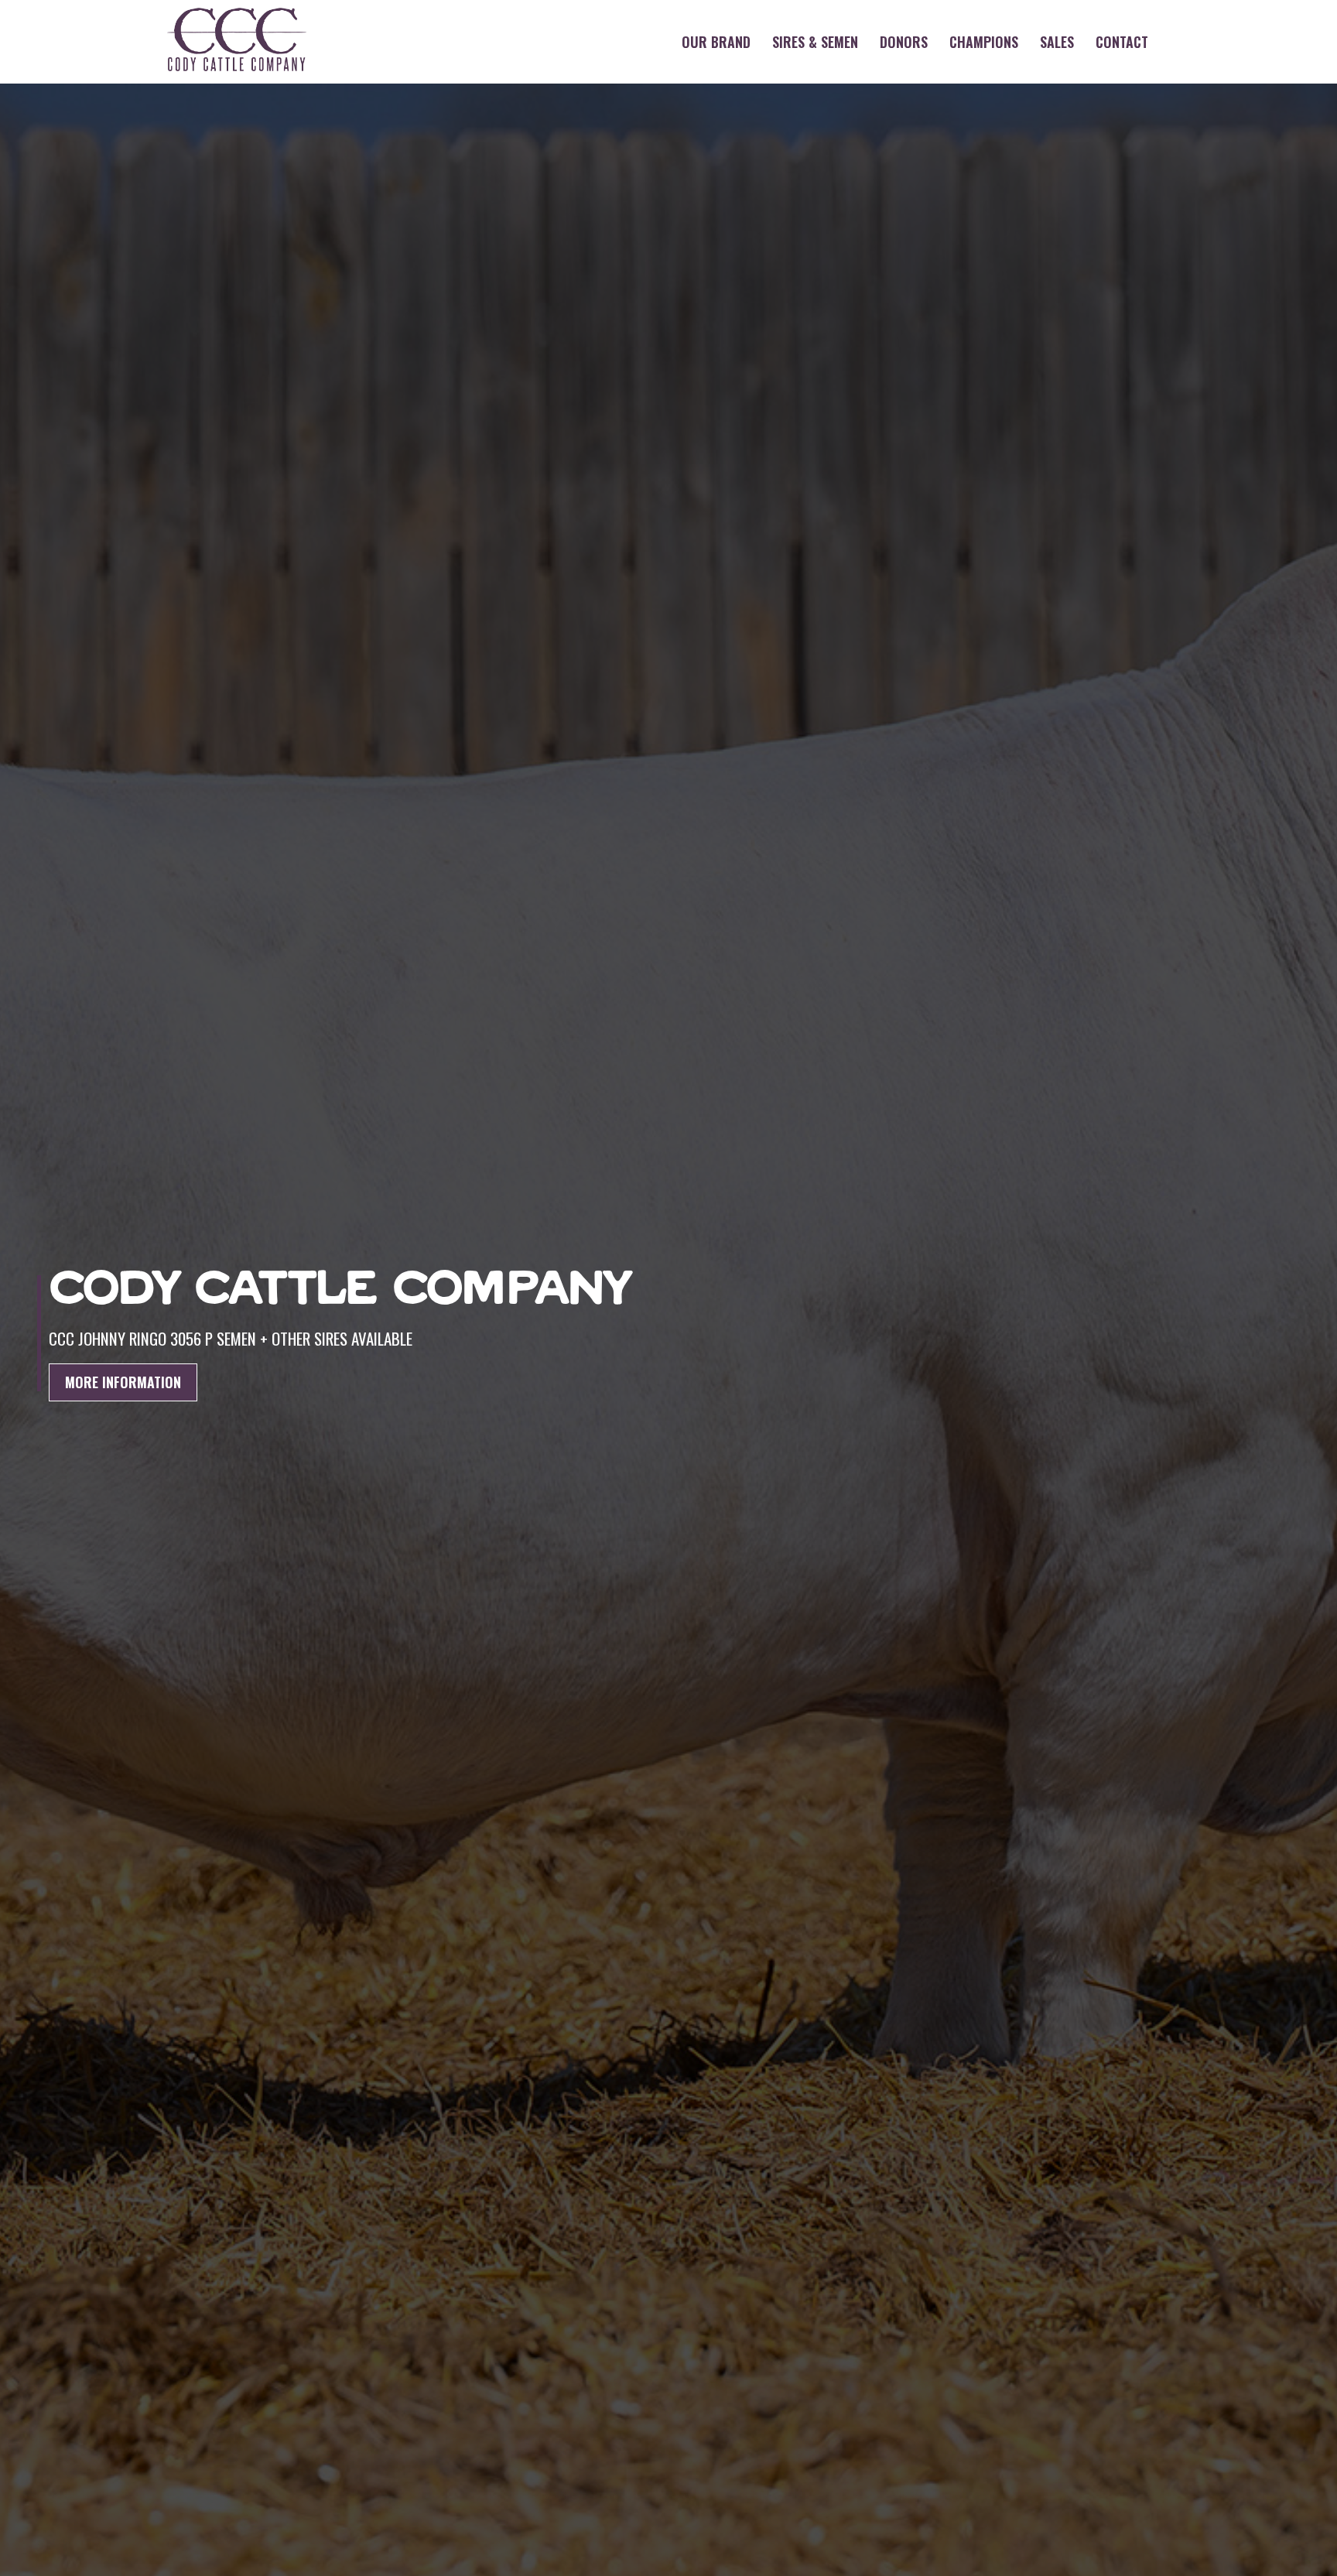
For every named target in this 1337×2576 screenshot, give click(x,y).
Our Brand (716, 42)
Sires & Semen (815, 42)
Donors (904, 42)
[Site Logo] (237, 42)
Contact (1122, 42)
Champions (984, 42)
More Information (123, 1382)
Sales (1057, 42)
